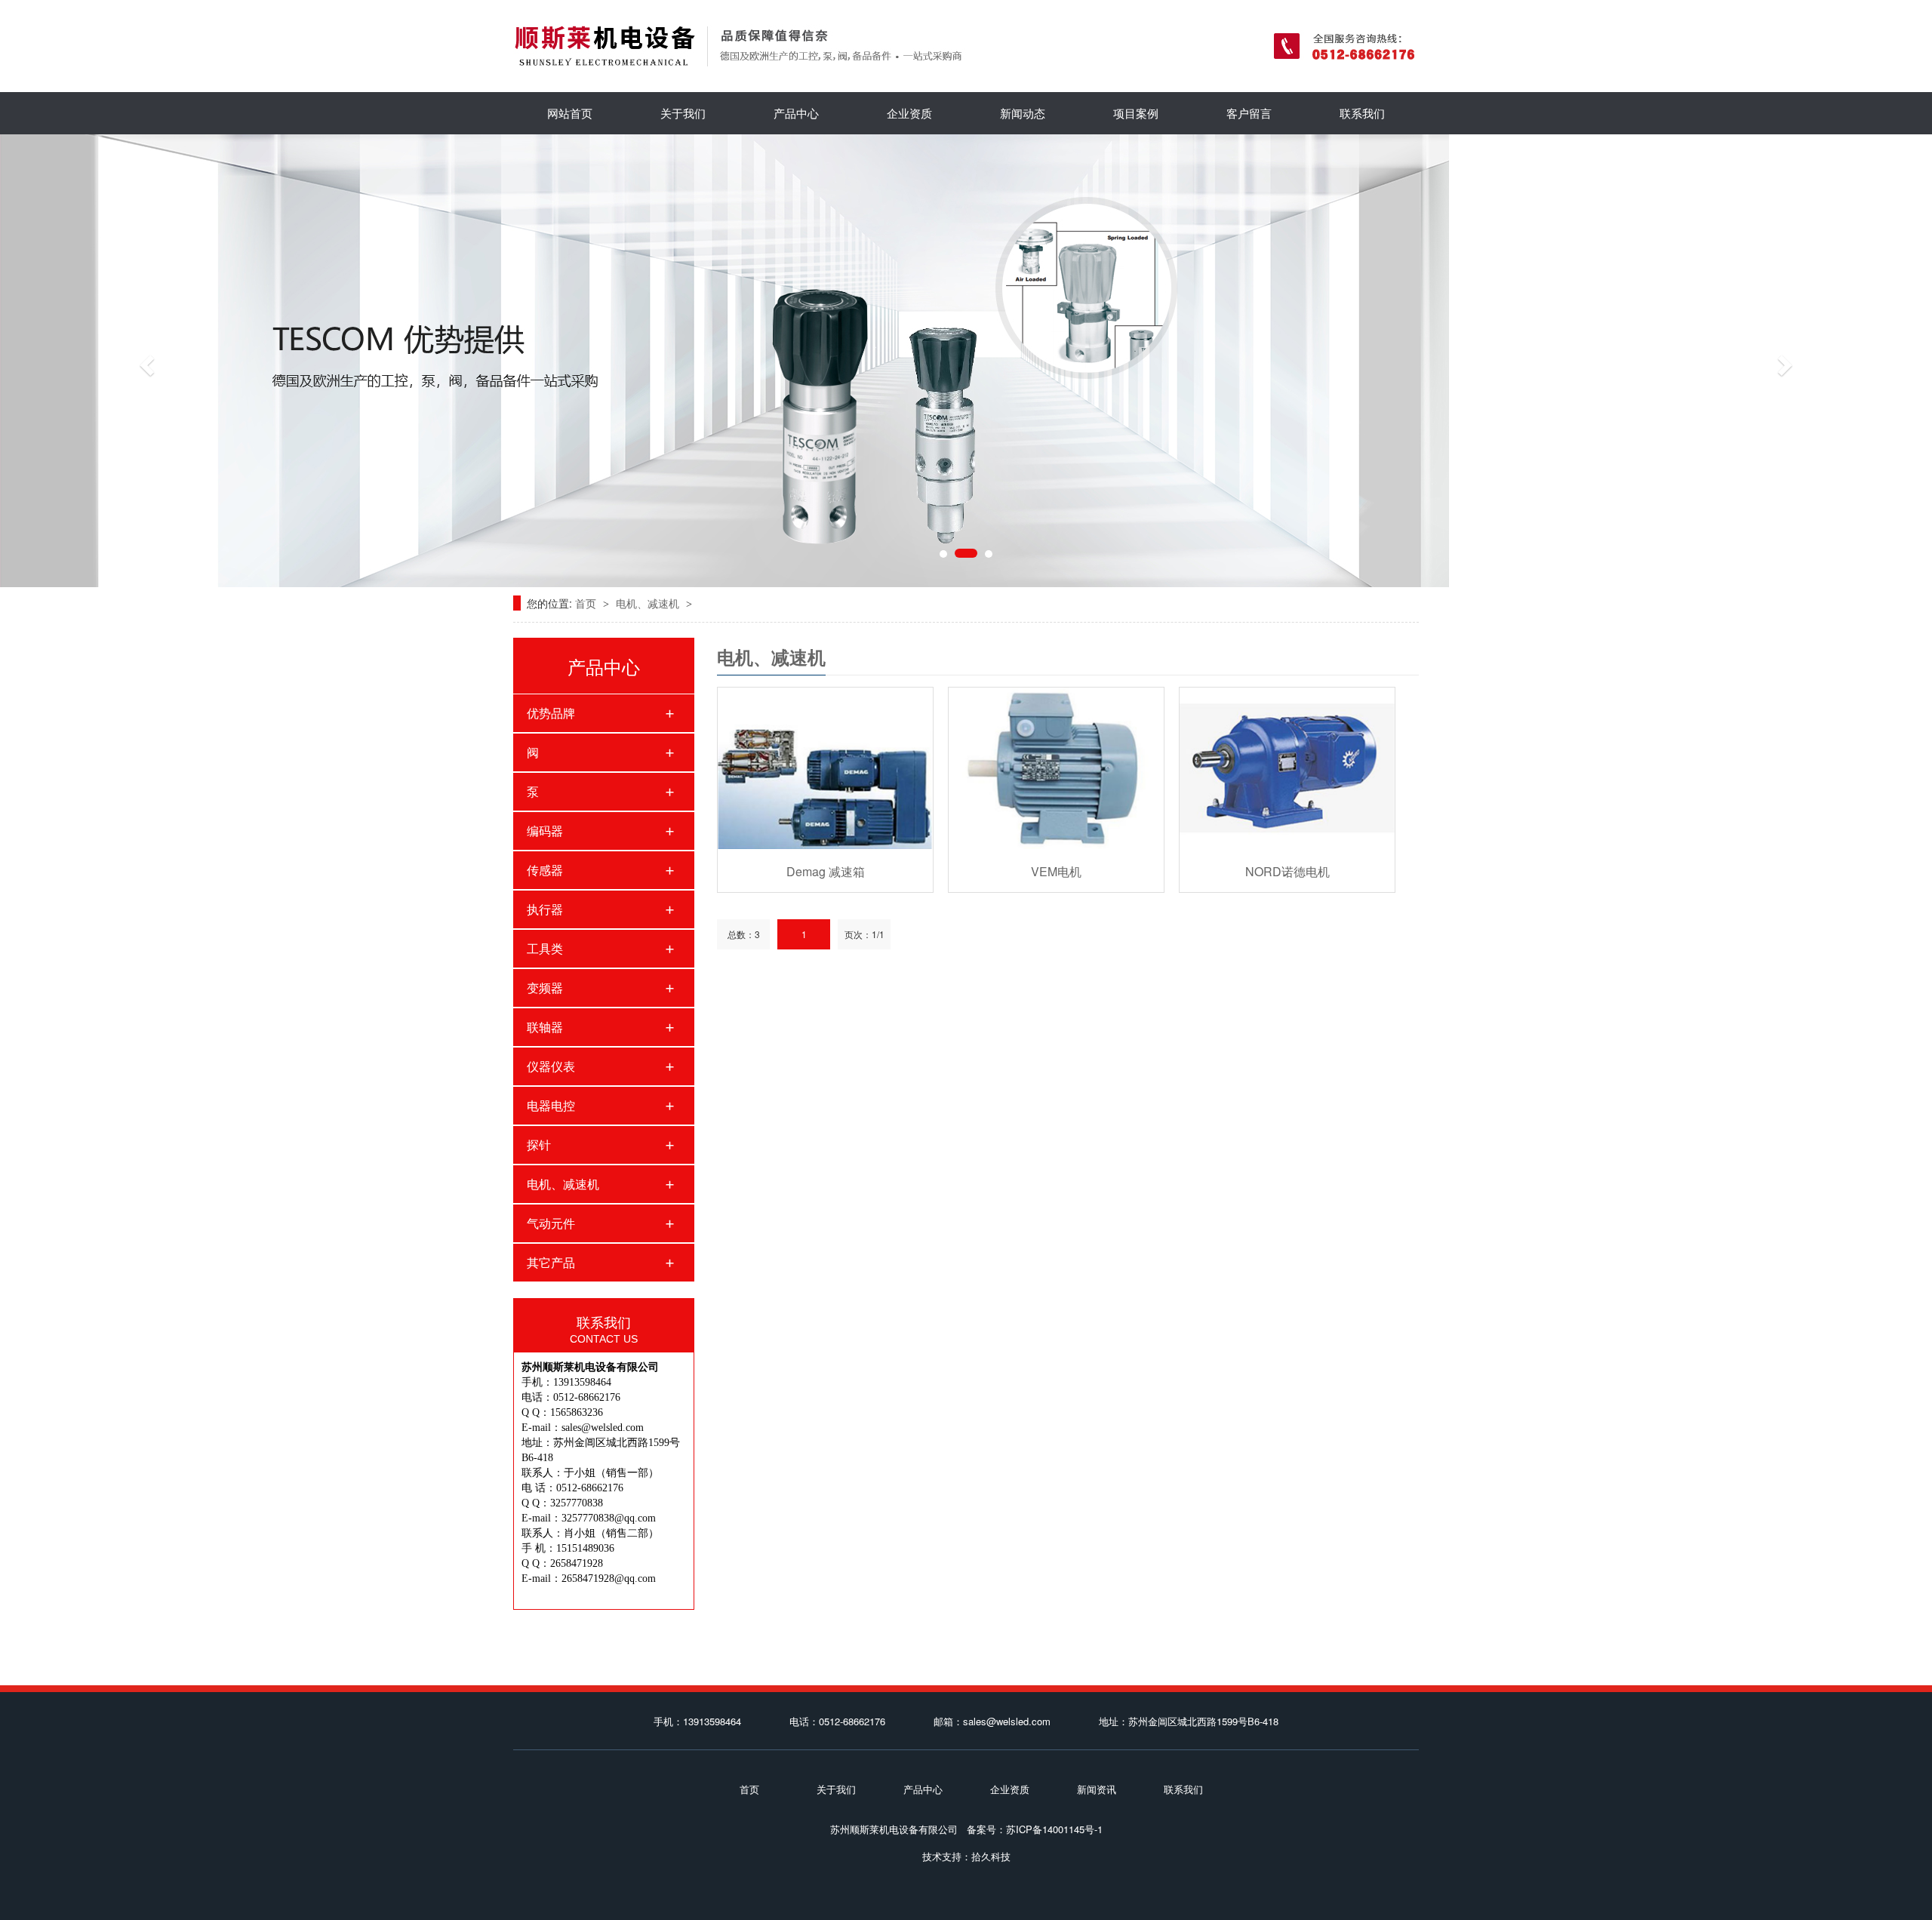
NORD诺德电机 (1287, 871)
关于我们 (683, 113)
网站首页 (570, 113)
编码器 (545, 831)
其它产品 (551, 1262)
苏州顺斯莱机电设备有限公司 (894, 1829)
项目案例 (1136, 113)
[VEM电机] (1056, 768)
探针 (539, 1145)
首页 (587, 603)
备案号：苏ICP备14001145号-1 (1035, 1829)
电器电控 (551, 1105)
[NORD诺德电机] (1287, 768)
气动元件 (551, 1223)
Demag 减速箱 (826, 871)
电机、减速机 (649, 603)
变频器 (545, 988)
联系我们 (1362, 113)
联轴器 (545, 1027)
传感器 (545, 870)
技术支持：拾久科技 (966, 1856)
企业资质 (909, 113)
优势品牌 (551, 713)
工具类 (545, 948)
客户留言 (1249, 113)
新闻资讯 (1097, 1789)
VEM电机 (1056, 871)
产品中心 (796, 113)
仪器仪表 (551, 1066)
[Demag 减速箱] (825, 768)
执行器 (545, 909)
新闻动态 (1023, 113)
